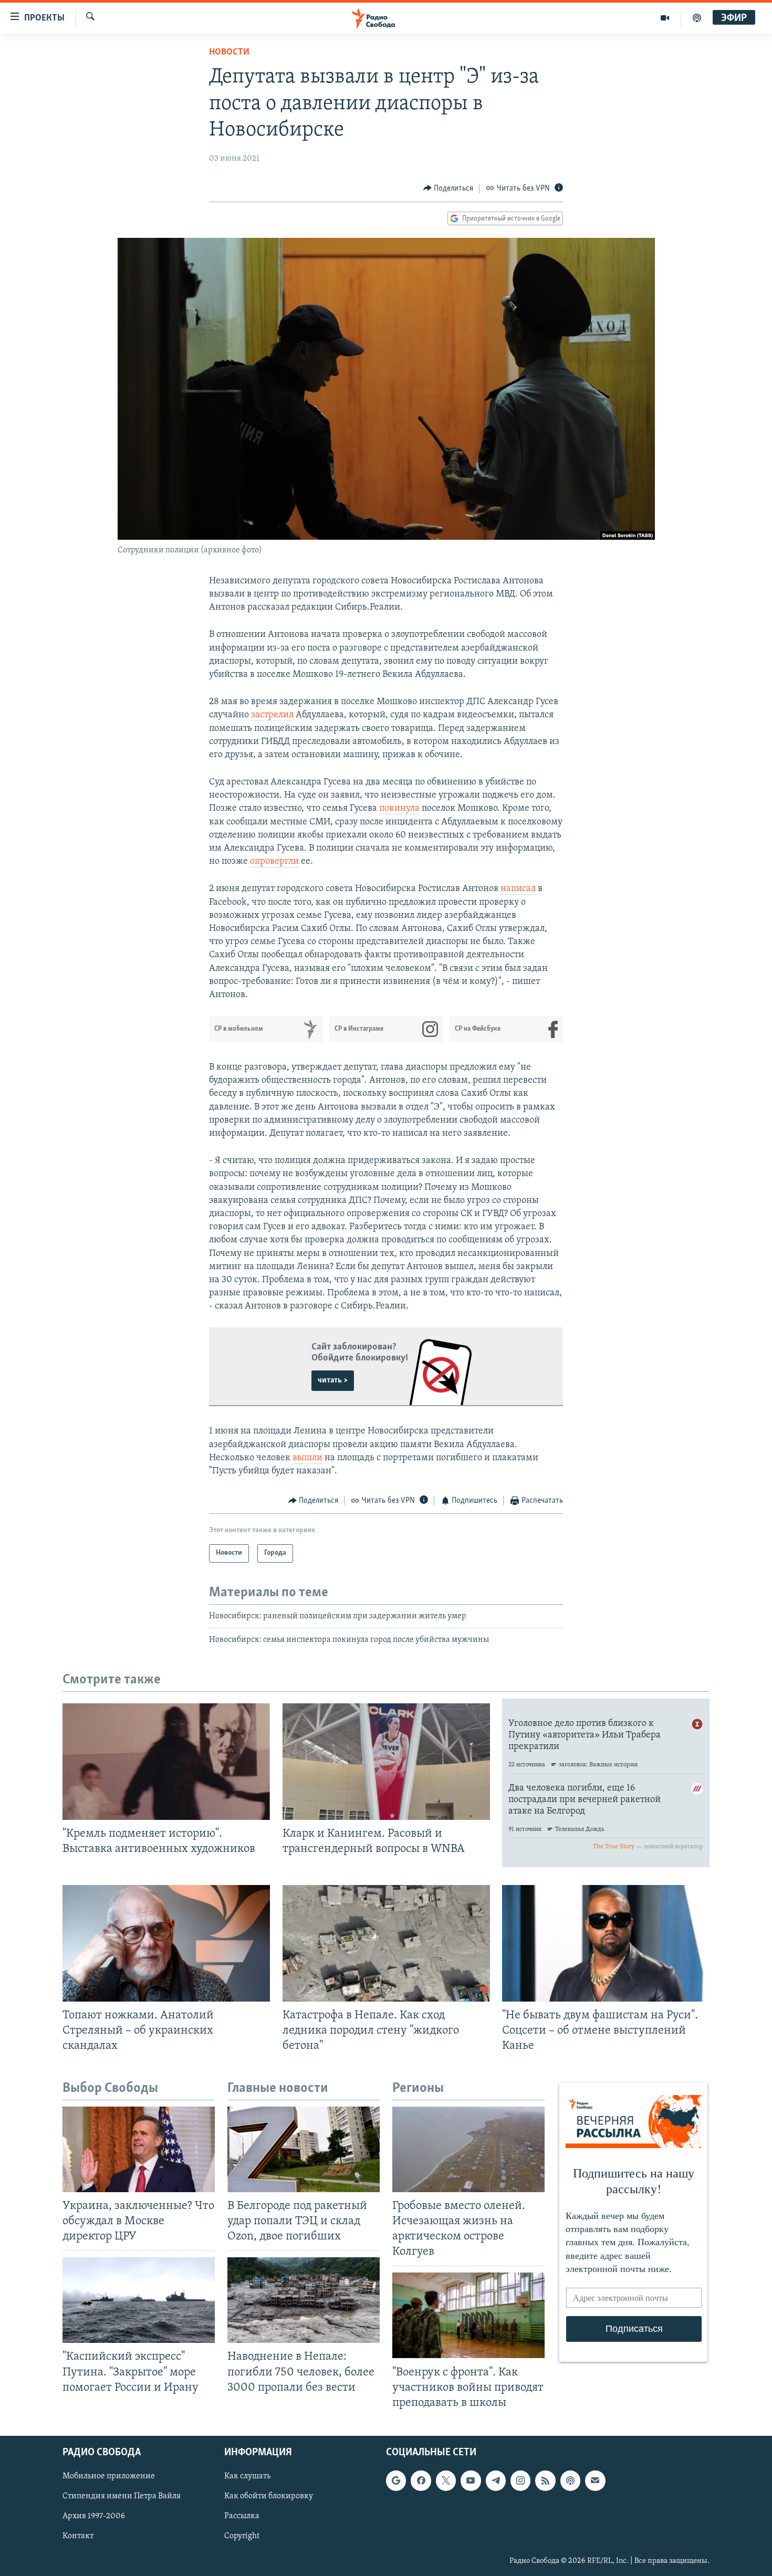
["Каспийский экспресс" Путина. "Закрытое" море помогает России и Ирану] (139, 2300)
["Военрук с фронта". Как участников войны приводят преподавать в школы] (468, 2315)
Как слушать (247, 2476)
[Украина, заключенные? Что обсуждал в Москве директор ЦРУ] (139, 2149)
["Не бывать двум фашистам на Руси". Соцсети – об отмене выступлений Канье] (606, 1943)
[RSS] (545, 2480)
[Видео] (665, 18)
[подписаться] (595, 2480)
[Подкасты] (570, 2480)
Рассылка (242, 2516)
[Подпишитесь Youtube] (471, 2480)
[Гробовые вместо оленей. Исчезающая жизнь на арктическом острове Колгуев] (468, 2149)
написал (518, 889)
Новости (229, 53)
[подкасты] (697, 18)
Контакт (78, 2536)
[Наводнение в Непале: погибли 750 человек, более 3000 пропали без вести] (304, 2300)
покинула (399, 809)
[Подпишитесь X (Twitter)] (446, 2480)
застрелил (272, 715)
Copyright (242, 2536)
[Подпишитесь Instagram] (520, 2480)
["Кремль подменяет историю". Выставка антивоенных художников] (166, 1762)
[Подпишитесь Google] (396, 2480)
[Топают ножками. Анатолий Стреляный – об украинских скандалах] (166, 1943)
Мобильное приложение (109, 2476)
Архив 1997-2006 (94, 2516)
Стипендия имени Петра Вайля (122, 2496)
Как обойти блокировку (269, 2496)
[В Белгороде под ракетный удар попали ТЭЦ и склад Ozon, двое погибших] (304, 2149)
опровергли (274, 862)
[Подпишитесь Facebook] (421, 2480)
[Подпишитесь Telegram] (496, 2480)
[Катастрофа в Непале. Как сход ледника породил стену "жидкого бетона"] (386, 1943)
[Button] (448, 189)
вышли (307, 1458)
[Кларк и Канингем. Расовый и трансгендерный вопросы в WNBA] (386, 1762)
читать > (333, 1380)
